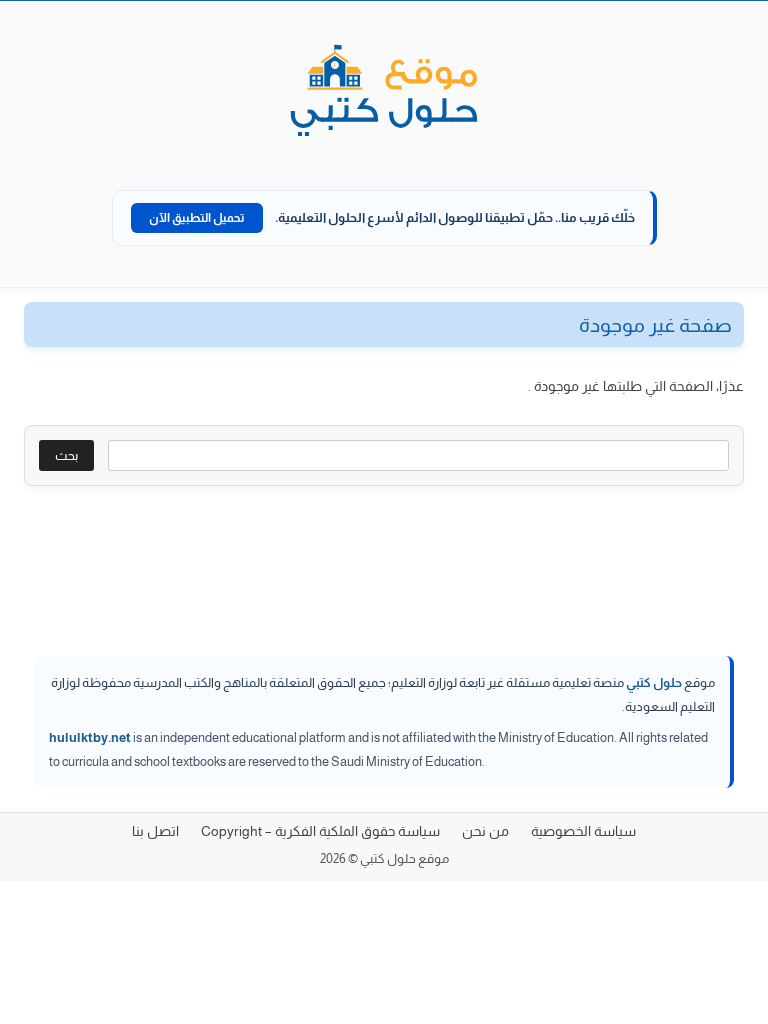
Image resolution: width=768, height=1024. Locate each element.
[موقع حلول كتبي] (384, 92)
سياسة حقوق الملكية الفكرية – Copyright (320, 831)
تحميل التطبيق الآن (197, 218)
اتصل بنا (155, 831)
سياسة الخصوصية (583, 831)
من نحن (485, 831)
